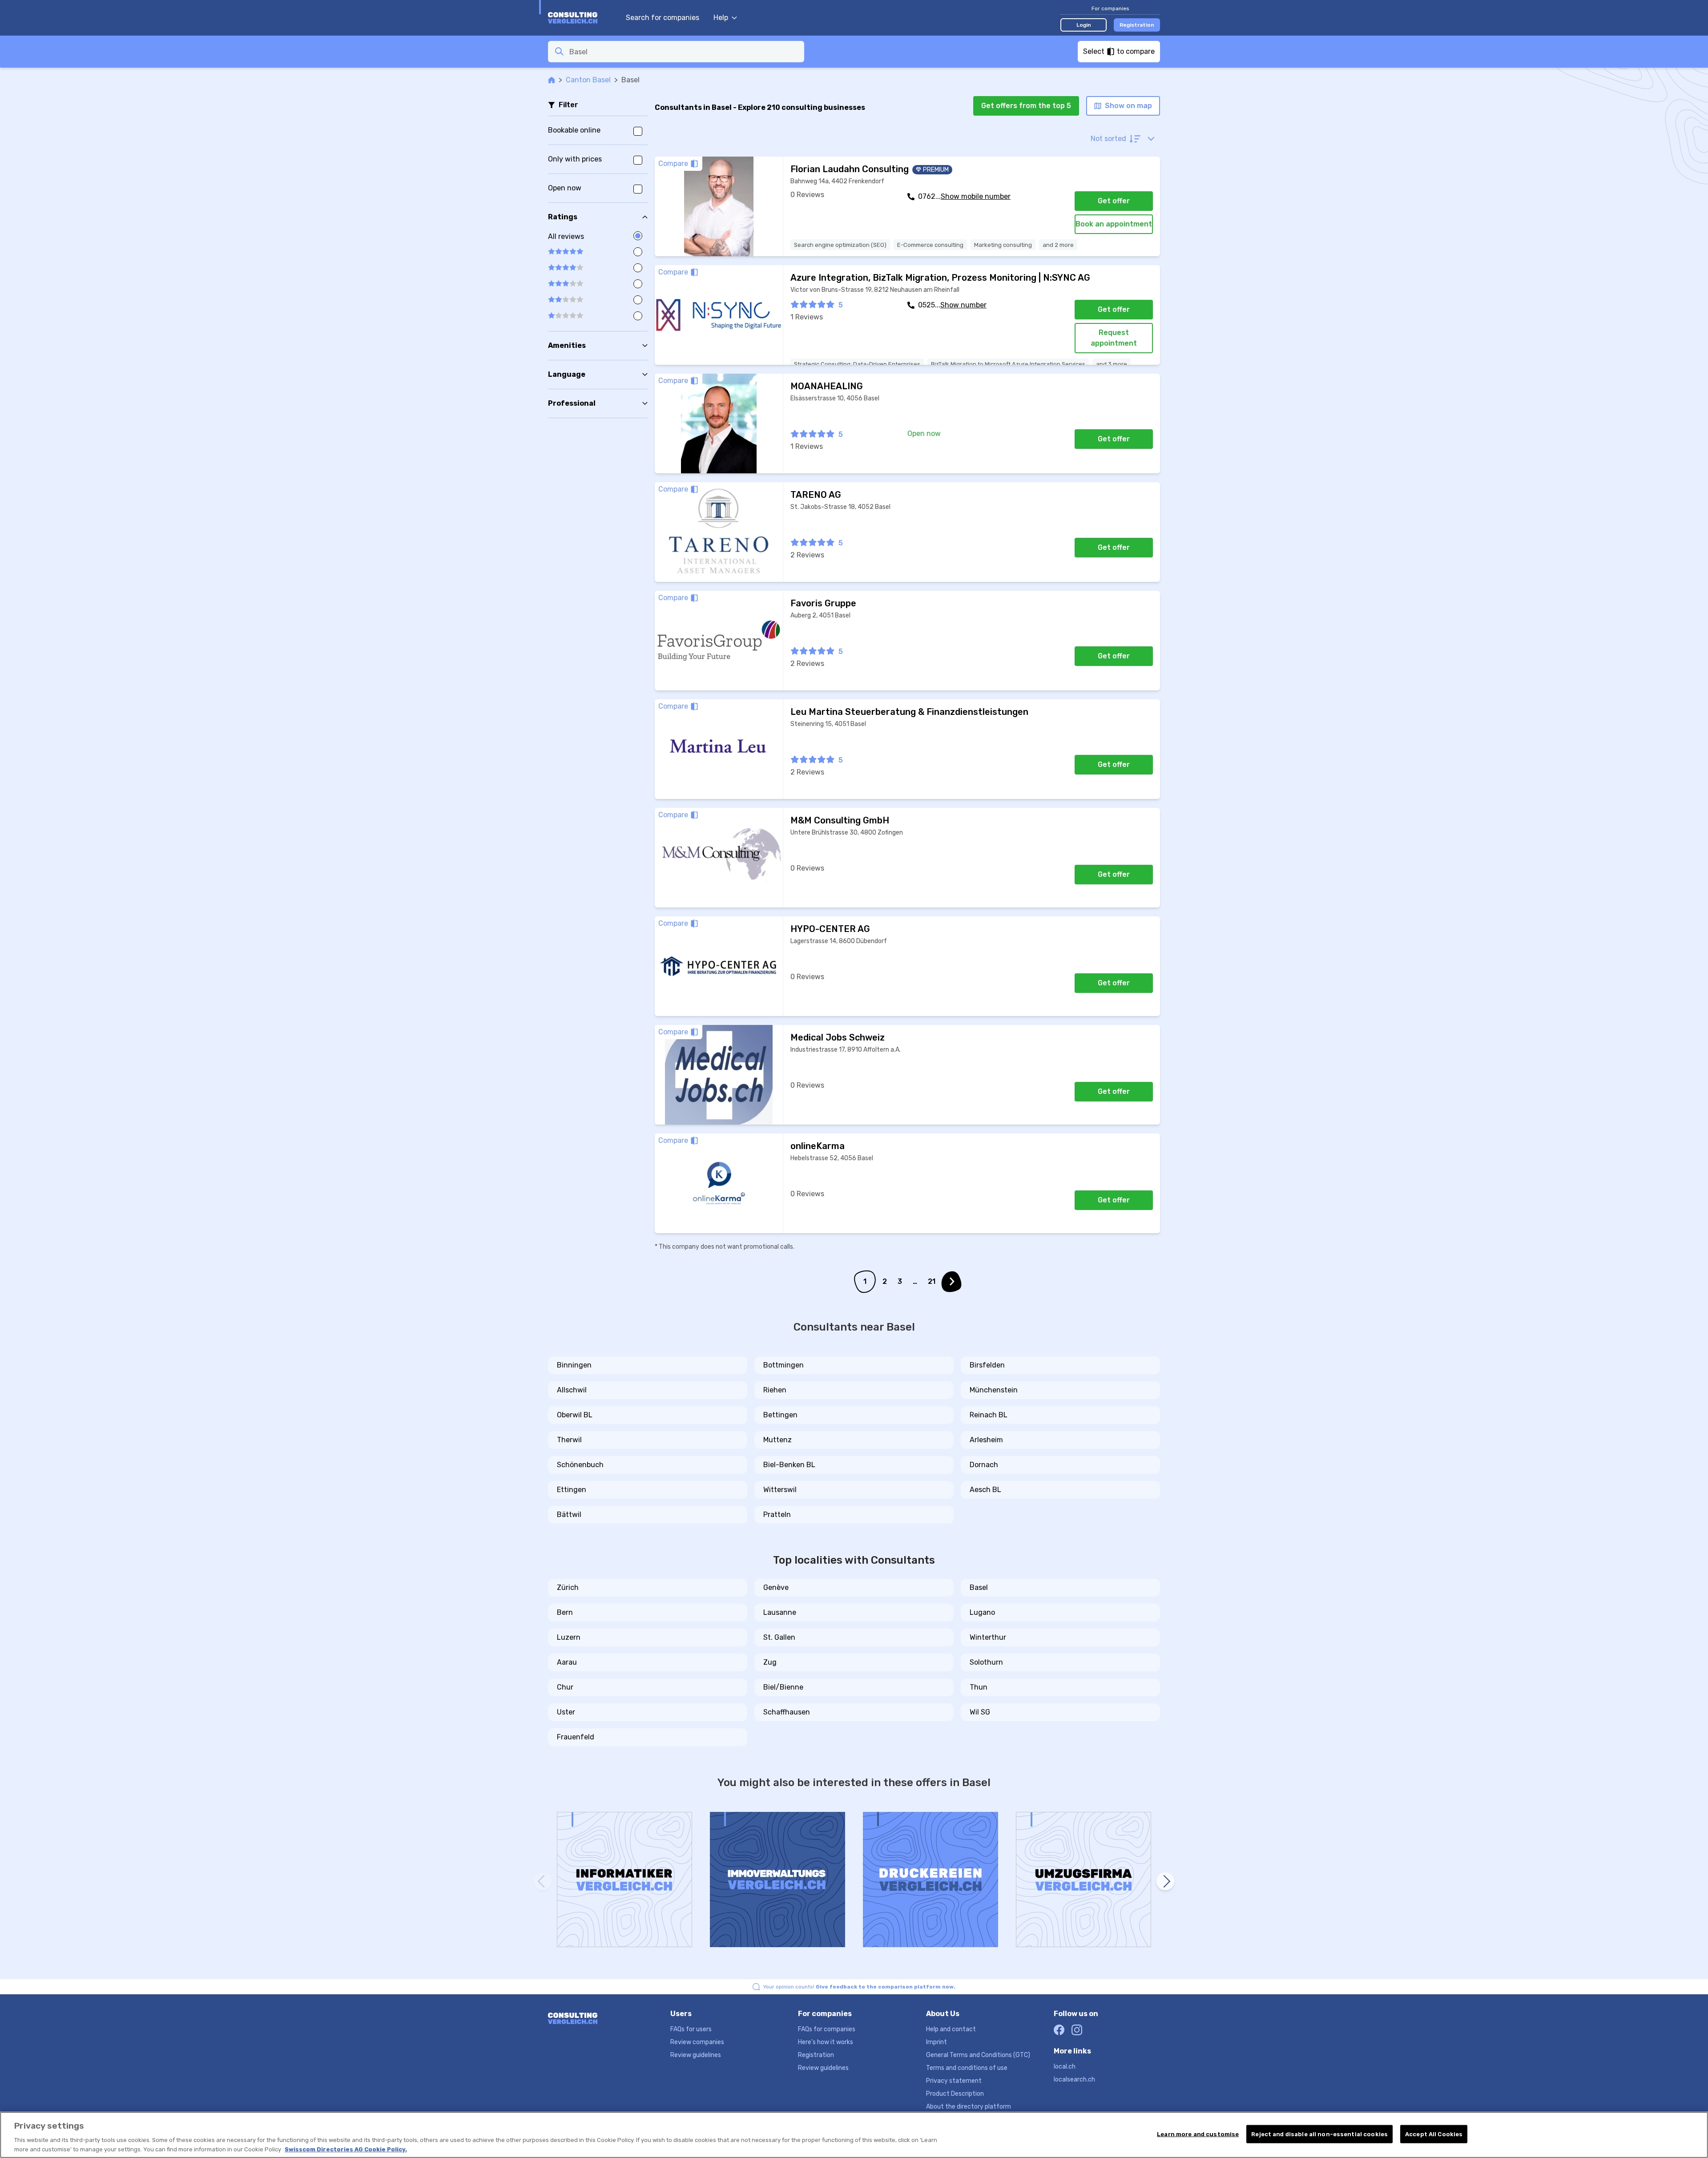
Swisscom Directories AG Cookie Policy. (346, 2149)
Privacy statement (954, 2081)
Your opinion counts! (859, 1987)
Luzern (569, 1637)
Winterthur (988, 1637)
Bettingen (780, 1415)
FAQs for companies (827, 2029)
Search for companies (663, 18)
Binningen (574, 1365)
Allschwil (572, 1390)
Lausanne (780, 1612)
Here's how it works (826, 2042)
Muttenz (777, 1440)
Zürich (568, 1587)
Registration (1137, 25)
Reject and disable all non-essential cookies (1319, 2134)
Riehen (775, 1390)
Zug (770, 1662)
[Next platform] (1165, 1881)
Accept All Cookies (1434, 2134)
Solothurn (986, 1662)
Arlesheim (986, 1440)
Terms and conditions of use (967, 2068)
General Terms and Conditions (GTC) (978, 2055)
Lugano (982, 1612)
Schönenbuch (580, 1465)
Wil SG (980, 1712)
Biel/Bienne (783, 1687)
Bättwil (569, 1515)
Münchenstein (994, 1390)
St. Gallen (779, 1637)
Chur (565, 1687)
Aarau (567, 1662)
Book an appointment (1114, 224)
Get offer (1114, 201)
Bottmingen (784, 1365)
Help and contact (951, 2029)
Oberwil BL (575, 1415)
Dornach (984, 1465)
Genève (776, 1587)
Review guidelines (696, 2055)
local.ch (1065, 2067)
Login (1084, 25)
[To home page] (582, 18)
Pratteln (777, 1515)
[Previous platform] (543, 1881)
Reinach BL (989, 1415)
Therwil (569, 1440)
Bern (565, 1612)
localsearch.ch (1074, 2079)
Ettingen (572, 1490)
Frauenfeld (576, 1737)
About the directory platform (969, 2107)
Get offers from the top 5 (1026, 106)
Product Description (955, 2094)
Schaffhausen (787, 1712)
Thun (979, 1687)
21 (932, 1281)
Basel (979, 1587)
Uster (566, 1712)
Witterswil (780, 1490)
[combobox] (684, 52)
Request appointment (1114, 338)
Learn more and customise (1198, 2134)
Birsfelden (987, 1365)
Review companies (697, 2042)
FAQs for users (691, 2029)
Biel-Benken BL (789, 1465)
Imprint (937, 2042)
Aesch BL (985, 1490)
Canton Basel (588, 80)
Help (721, 18)
